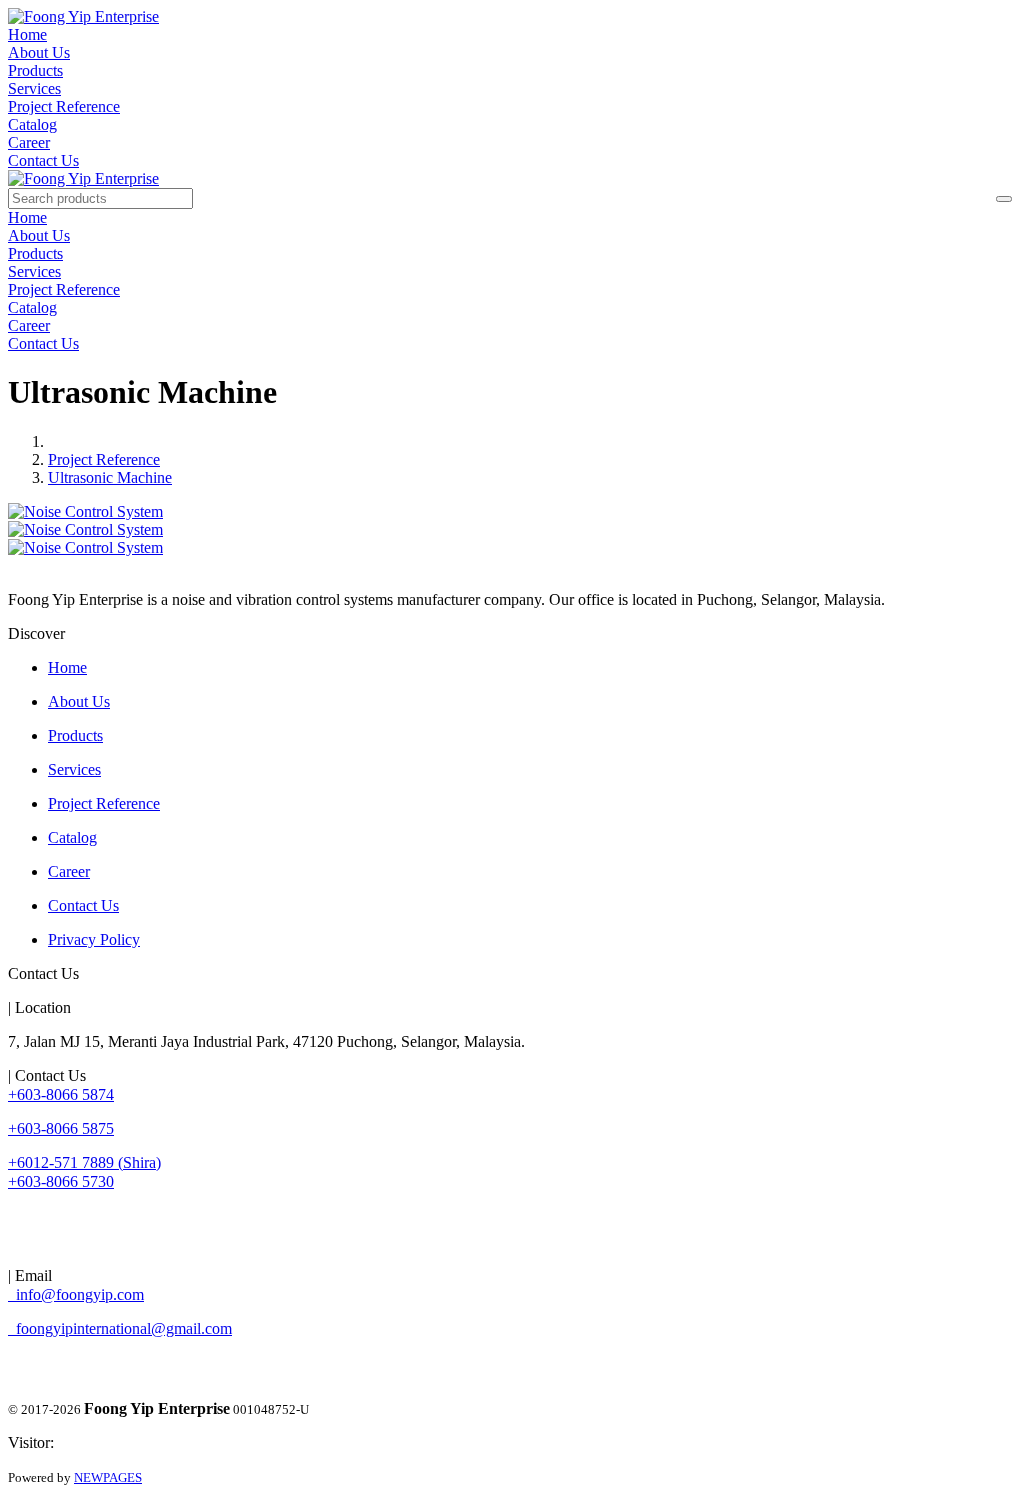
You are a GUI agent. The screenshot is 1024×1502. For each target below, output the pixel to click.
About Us (39, 52)
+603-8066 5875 (61, 1128)
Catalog (32, 124)
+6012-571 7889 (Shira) (84, 1162)
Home (27, 34)
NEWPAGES (108, 1477)
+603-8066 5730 (61, 1181)
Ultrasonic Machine (110, 477)
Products (35, 70)
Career (29, 142)
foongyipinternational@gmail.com (120, 1328)
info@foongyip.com (76, 1294)
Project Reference (64, 106)
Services (34, 88)
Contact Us (43, 160)
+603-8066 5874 (61, 1094)
